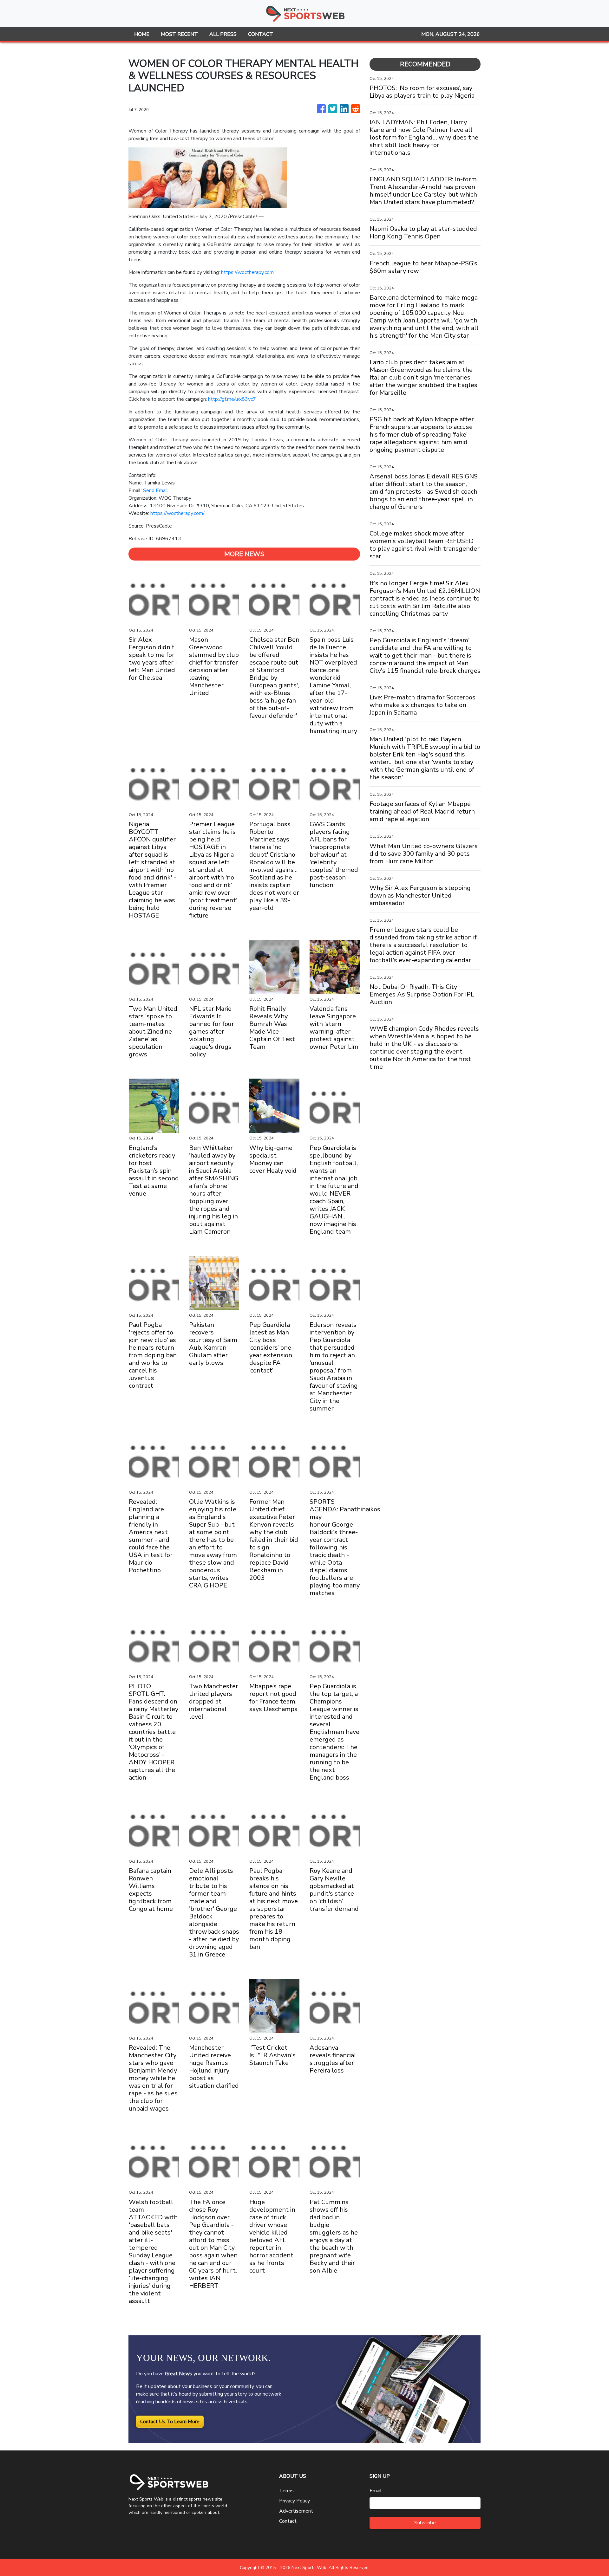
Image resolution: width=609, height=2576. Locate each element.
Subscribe (425, 2523)
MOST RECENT (179, 34)
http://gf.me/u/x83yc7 (232, 399)
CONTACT (261, 34)
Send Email (156, 490)
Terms (286, 2491)
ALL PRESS (223, 34)
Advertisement (296, 2511)
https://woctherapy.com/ (177, 513)
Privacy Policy (295, 2501)
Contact (288, 2521)
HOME (142, 34)
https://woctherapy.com (247, 272)
